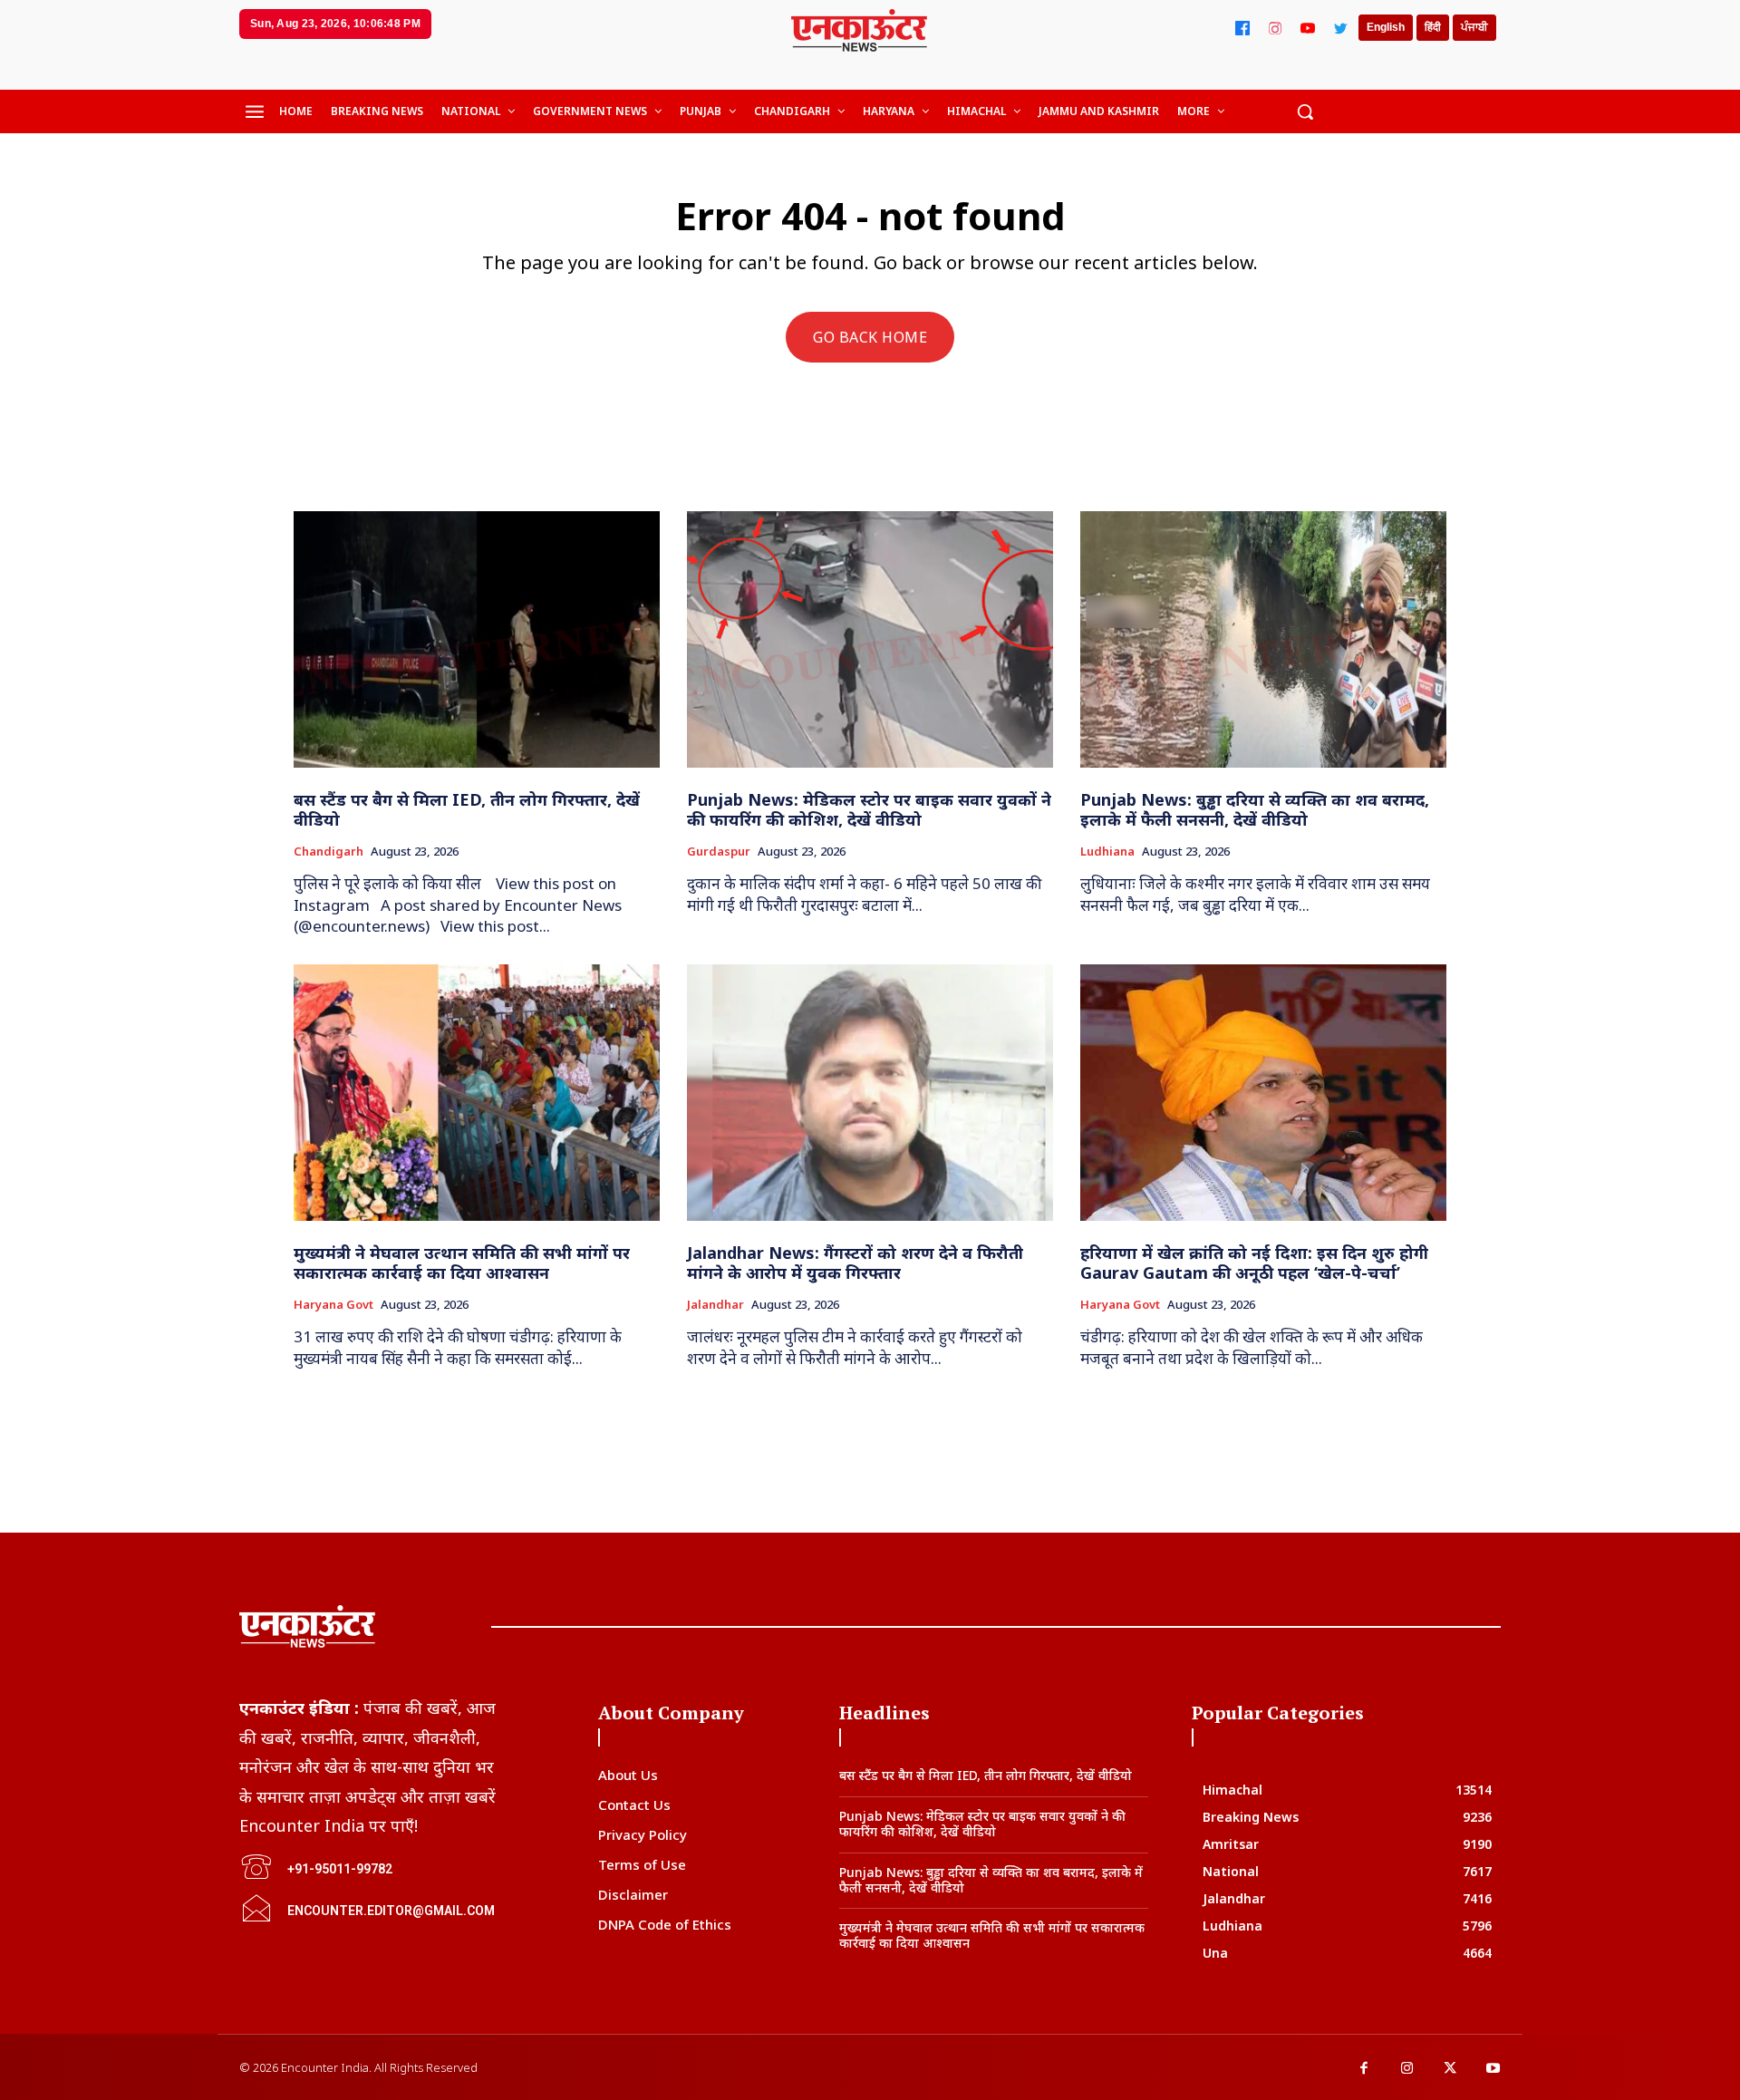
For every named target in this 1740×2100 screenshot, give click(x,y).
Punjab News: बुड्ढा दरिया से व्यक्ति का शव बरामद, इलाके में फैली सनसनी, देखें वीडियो (1255, 809)
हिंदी (1433, 27)
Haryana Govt (333, 1305)
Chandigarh (329, 852)
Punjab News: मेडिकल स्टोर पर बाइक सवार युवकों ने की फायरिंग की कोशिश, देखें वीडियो (869, 809)
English (1386, 27)
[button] (1305, 111)
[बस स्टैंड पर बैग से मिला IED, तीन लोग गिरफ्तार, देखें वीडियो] (477, 639)
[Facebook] (1242, 28)
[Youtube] (1493, 2069)
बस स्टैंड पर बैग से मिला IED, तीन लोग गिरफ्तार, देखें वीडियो (467, 809)
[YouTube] (1308, 28)
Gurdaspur (719, 852)
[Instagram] (1275, 28)
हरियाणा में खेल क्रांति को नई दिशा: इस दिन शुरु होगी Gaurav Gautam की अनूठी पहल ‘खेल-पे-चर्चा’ (1254, 1263)
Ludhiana (1107, 852)
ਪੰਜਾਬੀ (1474, 27)
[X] (1450, 2069)
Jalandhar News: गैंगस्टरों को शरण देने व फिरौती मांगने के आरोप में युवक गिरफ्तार (855, 1263)
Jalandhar (715, 1305)
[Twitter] (1340, 28)
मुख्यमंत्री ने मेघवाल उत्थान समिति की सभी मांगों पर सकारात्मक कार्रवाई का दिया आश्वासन (462, 1263)
